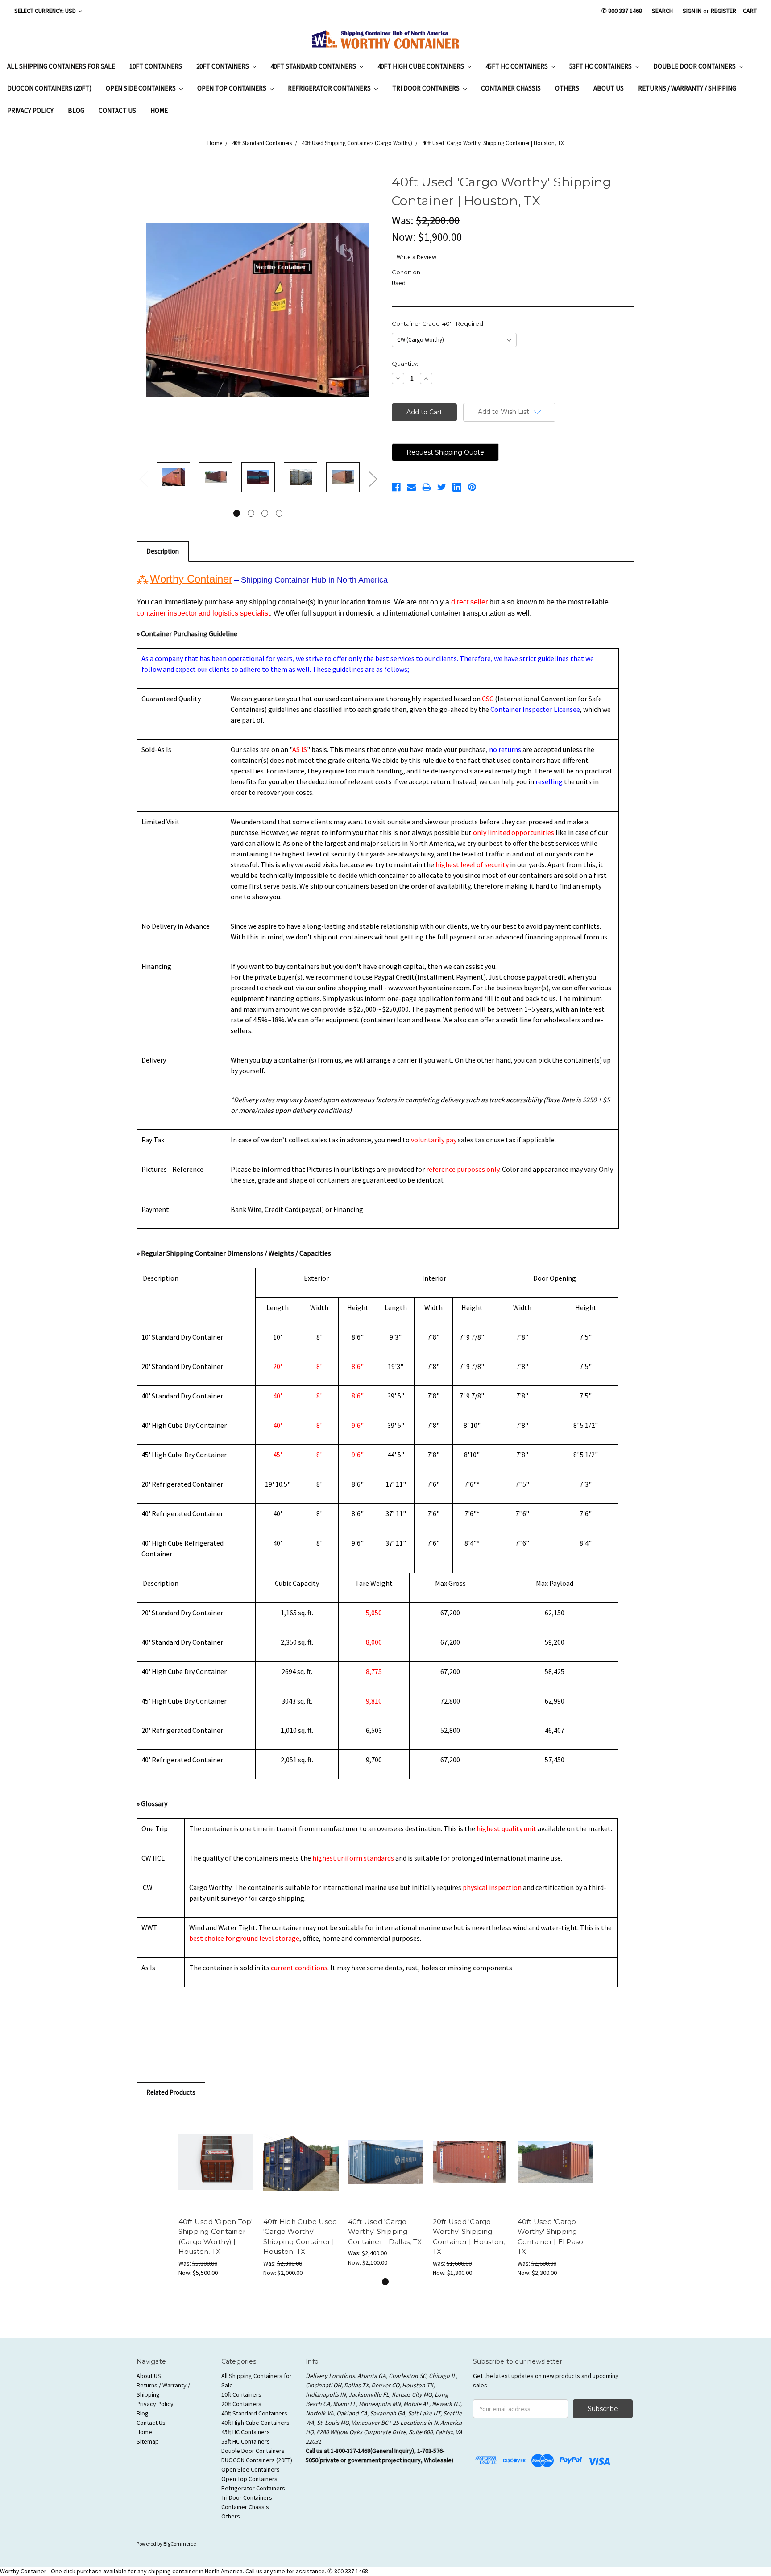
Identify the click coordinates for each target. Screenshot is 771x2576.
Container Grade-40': (437, 323)
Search (662, 11)
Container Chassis (511, 88)
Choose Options (301, 2162)
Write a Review (417, 257)
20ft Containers (223, 66)
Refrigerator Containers (330, 88)
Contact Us (117, 110)
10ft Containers (156, 66)
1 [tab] (237, 513)
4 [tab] (279, 513)
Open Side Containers (141, 88)
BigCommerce (180, 2544)
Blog (76, 110)
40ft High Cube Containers (421, 66)
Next (373, 479)
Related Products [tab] (171, 2092)
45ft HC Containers (517, 66)
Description (163, 551)
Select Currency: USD (46, 11)
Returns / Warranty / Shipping (687, 88)
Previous (143, 479)
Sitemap (148, 2441)
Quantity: (405, 364)
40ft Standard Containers (314, 66)
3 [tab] (265, 513)
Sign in (692, 11)
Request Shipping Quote (445, 452)
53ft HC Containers (601, 66)
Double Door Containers (695, 66)
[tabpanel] (173, 478)
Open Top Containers (232, 88)
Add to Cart (216, 2162)
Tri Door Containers (427, 88)
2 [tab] (251, 513)
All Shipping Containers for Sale (61, 66)
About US (609, 88)
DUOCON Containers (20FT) (49, 88)
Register (723, 11)
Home (159, 110)
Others (567, 88)
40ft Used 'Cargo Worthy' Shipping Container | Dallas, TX (385, 2232)
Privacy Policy (30, 110)
